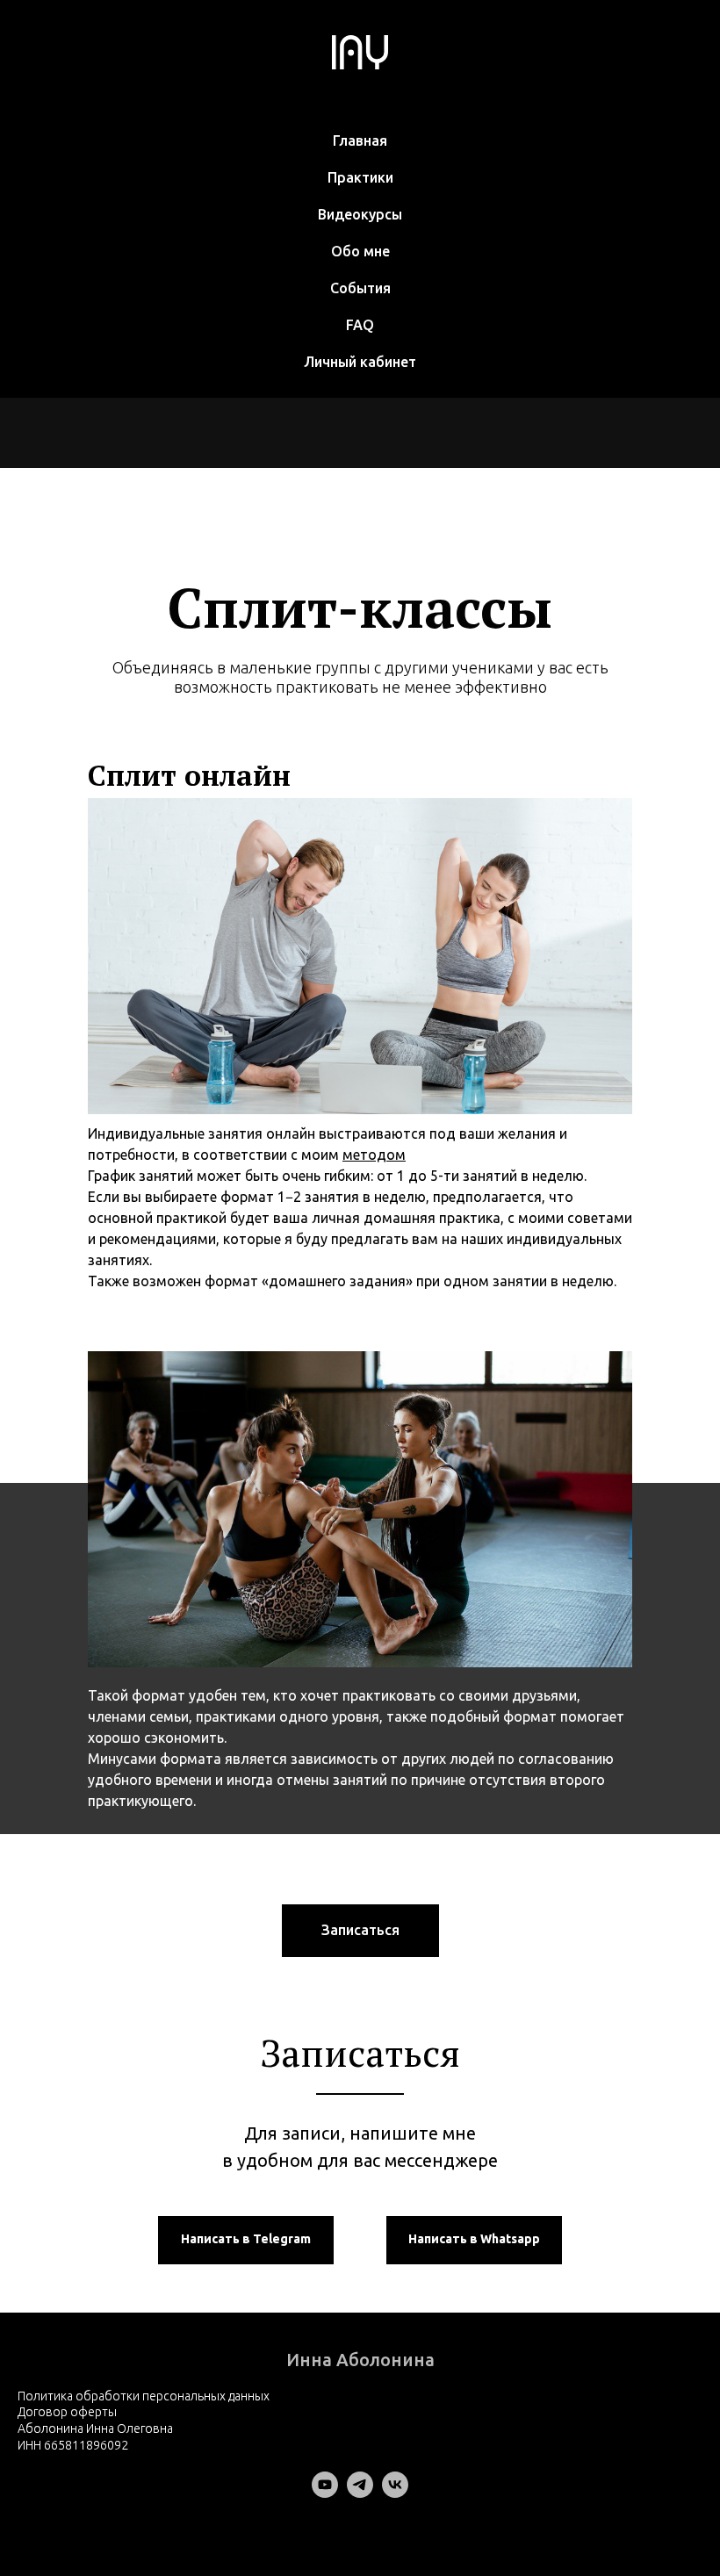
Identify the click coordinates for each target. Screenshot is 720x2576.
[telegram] (360, 2493)
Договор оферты (67, 2412)
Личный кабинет (360, 362)
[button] (360, 1931)
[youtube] (325, 2493)
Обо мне (360, 251)
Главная (360, 140)
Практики (360, 177)
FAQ (360, 325)
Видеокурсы (360, 214)
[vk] (395, 2493)
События (360, 288)
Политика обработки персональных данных (144, 2396)
